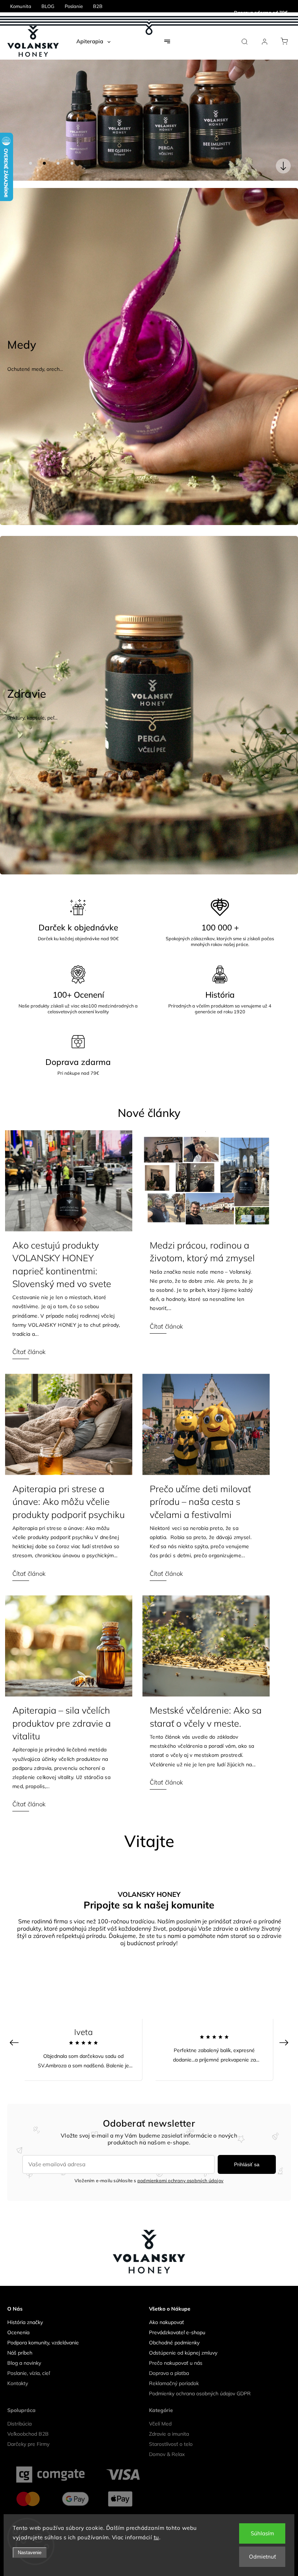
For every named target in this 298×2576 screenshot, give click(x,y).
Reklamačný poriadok (174, 2370)
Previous (15, 2029)
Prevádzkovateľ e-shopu (177, 2319)
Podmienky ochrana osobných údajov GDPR (200, 2380)
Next (285, 2029)
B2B (98, 6)
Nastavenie (30, 2553)
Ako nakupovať (166, 2309)
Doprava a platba (169, 2360)
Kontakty (18, 2370)
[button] (16, 113)
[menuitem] (93, 41)
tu (156, 2537)
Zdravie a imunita (169, 2421)
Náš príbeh (20, 2339)
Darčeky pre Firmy (28, 2431)
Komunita (21, 6)
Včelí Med (160, 2411)
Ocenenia (18, 2319)
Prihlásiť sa (247, 2151)
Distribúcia (19, 2411)
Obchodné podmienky (174, 2329)
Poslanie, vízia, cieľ (29, 2360)
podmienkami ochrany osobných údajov (180, 2167)
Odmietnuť (262, 2557)
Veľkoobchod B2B (28, 2421)
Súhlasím (262, 2533)
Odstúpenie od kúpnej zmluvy (183, 2339)
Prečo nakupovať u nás (176, 2349)
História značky (25, 2309)
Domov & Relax (167, 2441)
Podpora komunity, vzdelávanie (43, 2329)
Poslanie (74, 6)
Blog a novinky (24, 2349)
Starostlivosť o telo (171, 2431)
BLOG (48, 6)
